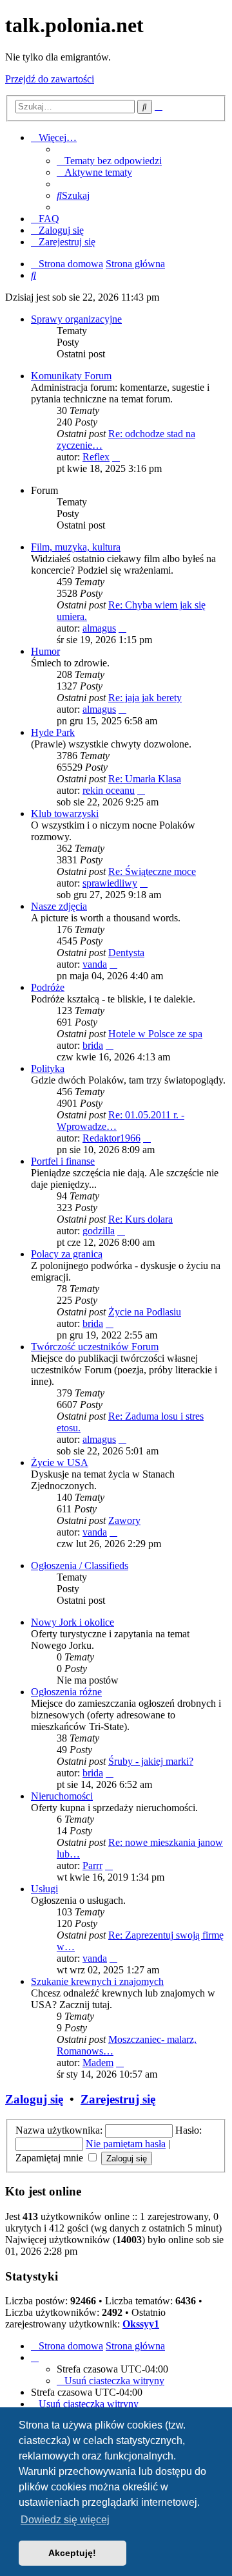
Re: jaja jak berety (145, 698)
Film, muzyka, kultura (76, 547)
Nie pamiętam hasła (126, 2144)
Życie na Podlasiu (145, 1312)
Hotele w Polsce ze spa (155, 1034)
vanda (95, 964)
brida (93, 1045)
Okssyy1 (141, 2324)
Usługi (44, 1889)
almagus (99, 628)
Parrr (92, 1866)
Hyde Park (53, 732)
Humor (45, 651)
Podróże (48, 987)
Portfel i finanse (63, 1161)
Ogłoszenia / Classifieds (80, 1565)
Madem (98, 2063)
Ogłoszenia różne (66, 1692)
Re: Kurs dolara (140, 1219)
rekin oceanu (109, 790)
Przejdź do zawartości (50, 79)
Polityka (48, 1068)
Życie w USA (60, 1462)
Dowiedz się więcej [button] (65, 2520)
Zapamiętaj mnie (51, 2158)
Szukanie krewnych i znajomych (97, 1981)
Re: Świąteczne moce (152, 871)
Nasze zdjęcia (59, 906)
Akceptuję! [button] (72, 2553)
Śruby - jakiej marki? (151, 1761)
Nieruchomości (62, 1796)
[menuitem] (109, 161)
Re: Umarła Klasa (145, 779)
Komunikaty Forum (71, 376)
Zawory (124, 1520)
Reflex (96, 457)
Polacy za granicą (67, 1254)
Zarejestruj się (118, 2099)
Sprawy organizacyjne (76, 319)
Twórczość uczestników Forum (95, 1347)
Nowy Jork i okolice (72, 1622)
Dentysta (126, 953)
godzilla (99, 1231)
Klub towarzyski (65, 813)
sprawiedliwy (110, 883)
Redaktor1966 (111, 1138)
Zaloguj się (34, 2099)
